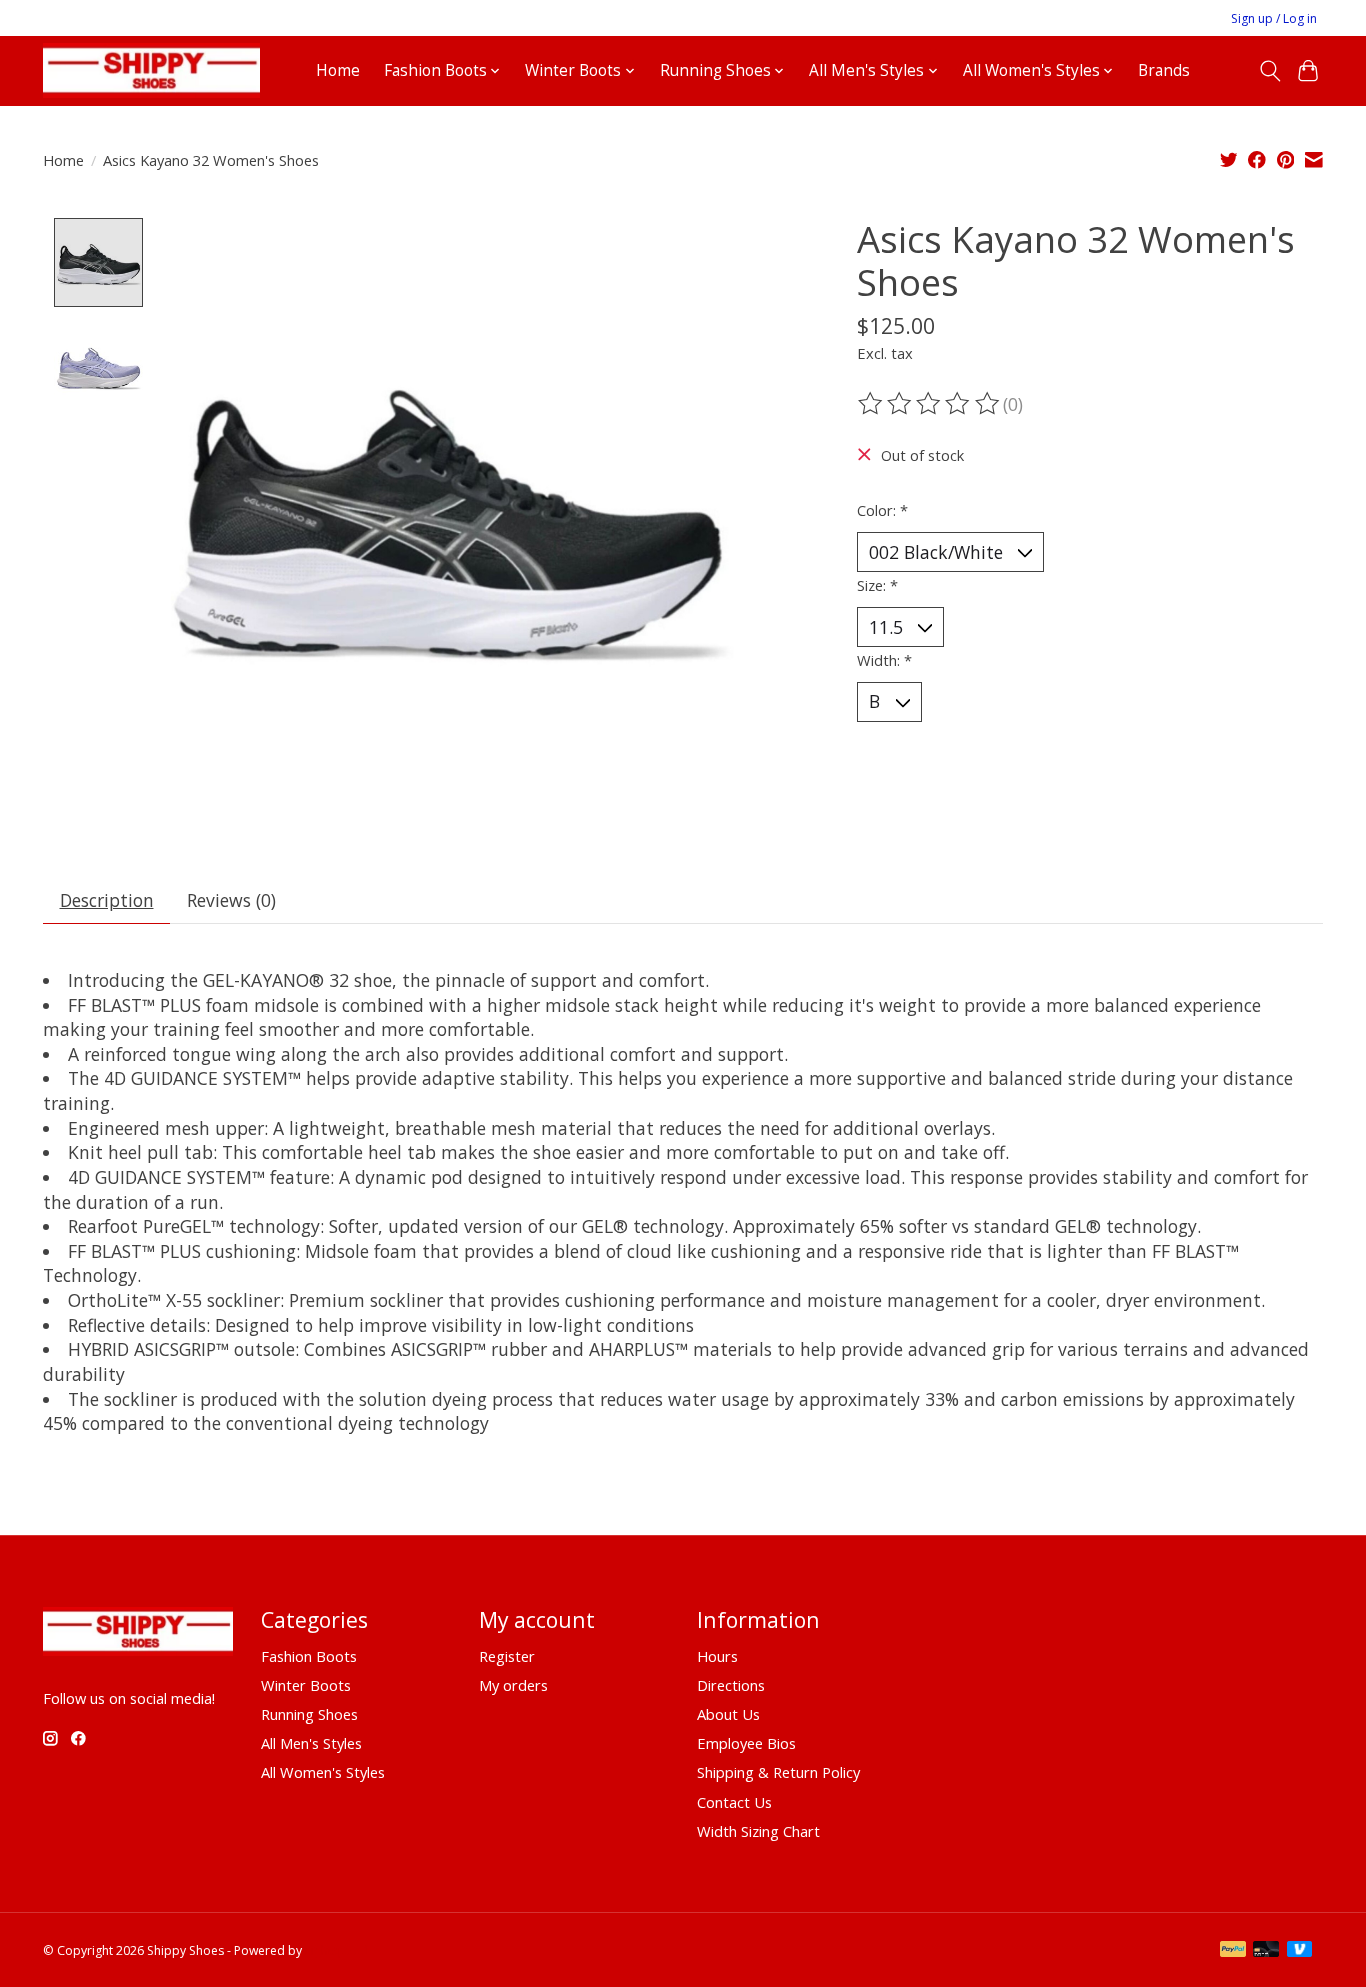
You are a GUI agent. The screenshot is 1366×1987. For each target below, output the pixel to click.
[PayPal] (1233, 1951)
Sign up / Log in (1274, 18)
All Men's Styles (311, 1743)
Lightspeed (336, 1950)
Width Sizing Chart (758, 1831)
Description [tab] (107, 900)
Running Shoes (309, 1714)
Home (338, 70)
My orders (513, 1685)
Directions (731, 1685)
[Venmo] (1300, 1951)
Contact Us (734, 1802)
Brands (1164, 70)
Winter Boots (306, 1685)
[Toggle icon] (1269, 71)
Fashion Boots (309, 1656)
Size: (877, 585)
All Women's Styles (323, 1772)
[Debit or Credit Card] (1266, 1951)
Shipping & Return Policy (778, 1772)
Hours (717, 1656)
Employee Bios (746, 1743)
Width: (884, 660)
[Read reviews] (930, 404)
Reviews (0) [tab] (231, 900)
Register (507, 1656)
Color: (882, 510)
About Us (728, 1714)
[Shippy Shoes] (151, 70)
